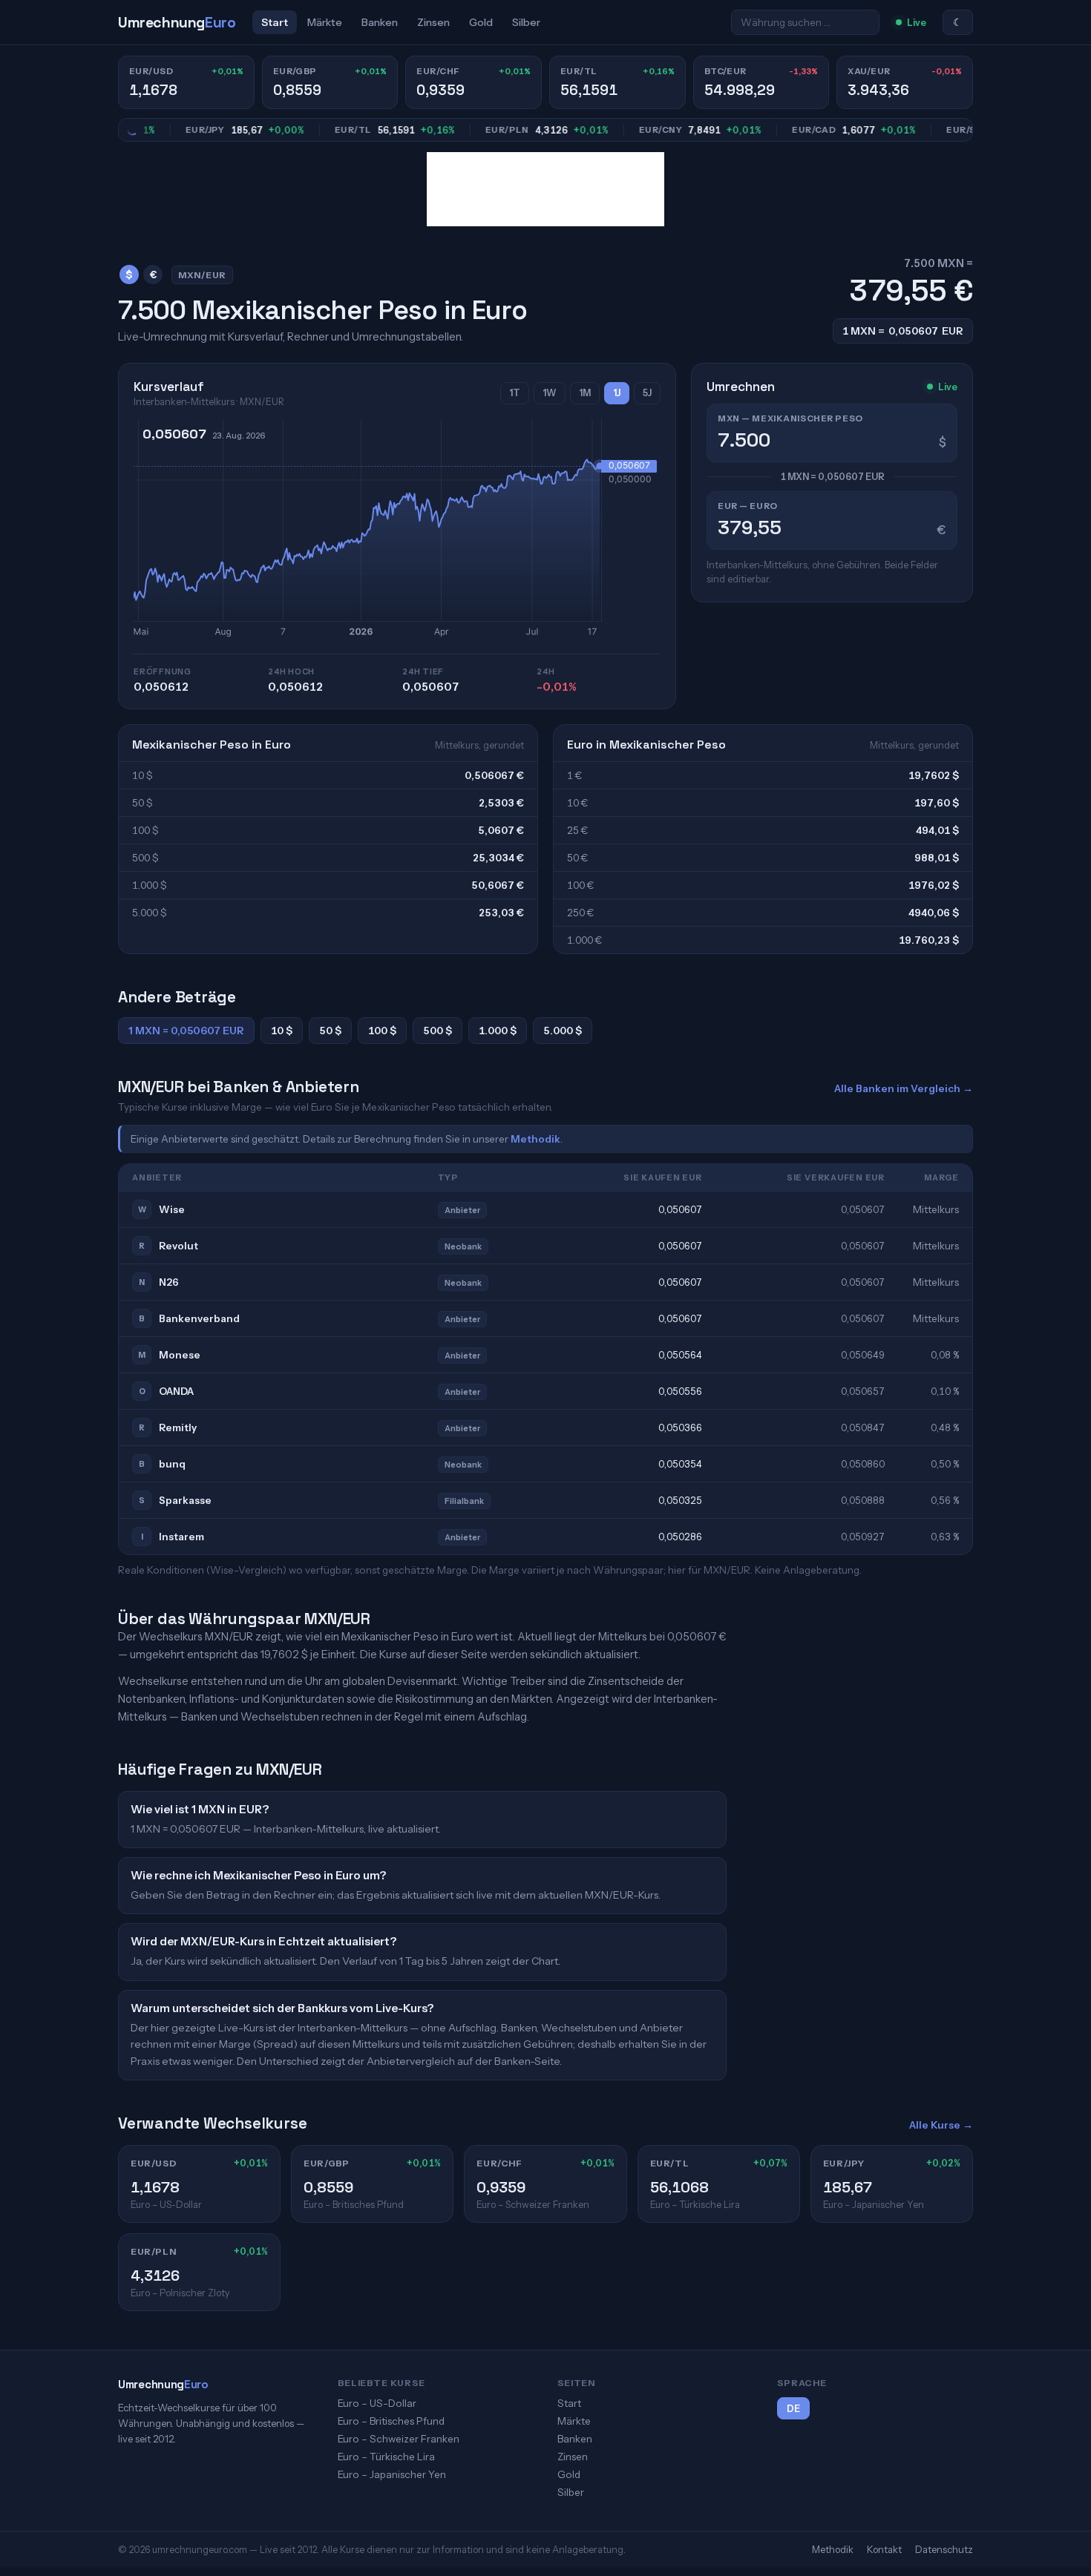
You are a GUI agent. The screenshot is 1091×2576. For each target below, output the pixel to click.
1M (585, 393)
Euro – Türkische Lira (386, 2457)
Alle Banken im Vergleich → (904, 1088)
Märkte (325, 22)
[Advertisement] (545, 189)
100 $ (382, 1031)
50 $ (330, 1031)
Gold (481, 22)
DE (793, 2409)
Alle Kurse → (941, 2125)
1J (617, 393)
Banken (380, 22)
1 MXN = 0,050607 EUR (186, 1031)
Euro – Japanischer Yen (392, 2474)
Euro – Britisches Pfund (391, 2421)
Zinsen (433, 22)
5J (647, 393)
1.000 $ (498, 1031)
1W (550, 393)
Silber (526, 22)
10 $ (282, 1031)
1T (515, 393)
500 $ (438, 1031)
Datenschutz (944, 2549)
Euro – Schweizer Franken (399, 2439)
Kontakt (884, 2549)
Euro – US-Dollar (377, 2403)
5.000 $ (563, 1031)
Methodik (535, 1139)
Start (275, 22)
